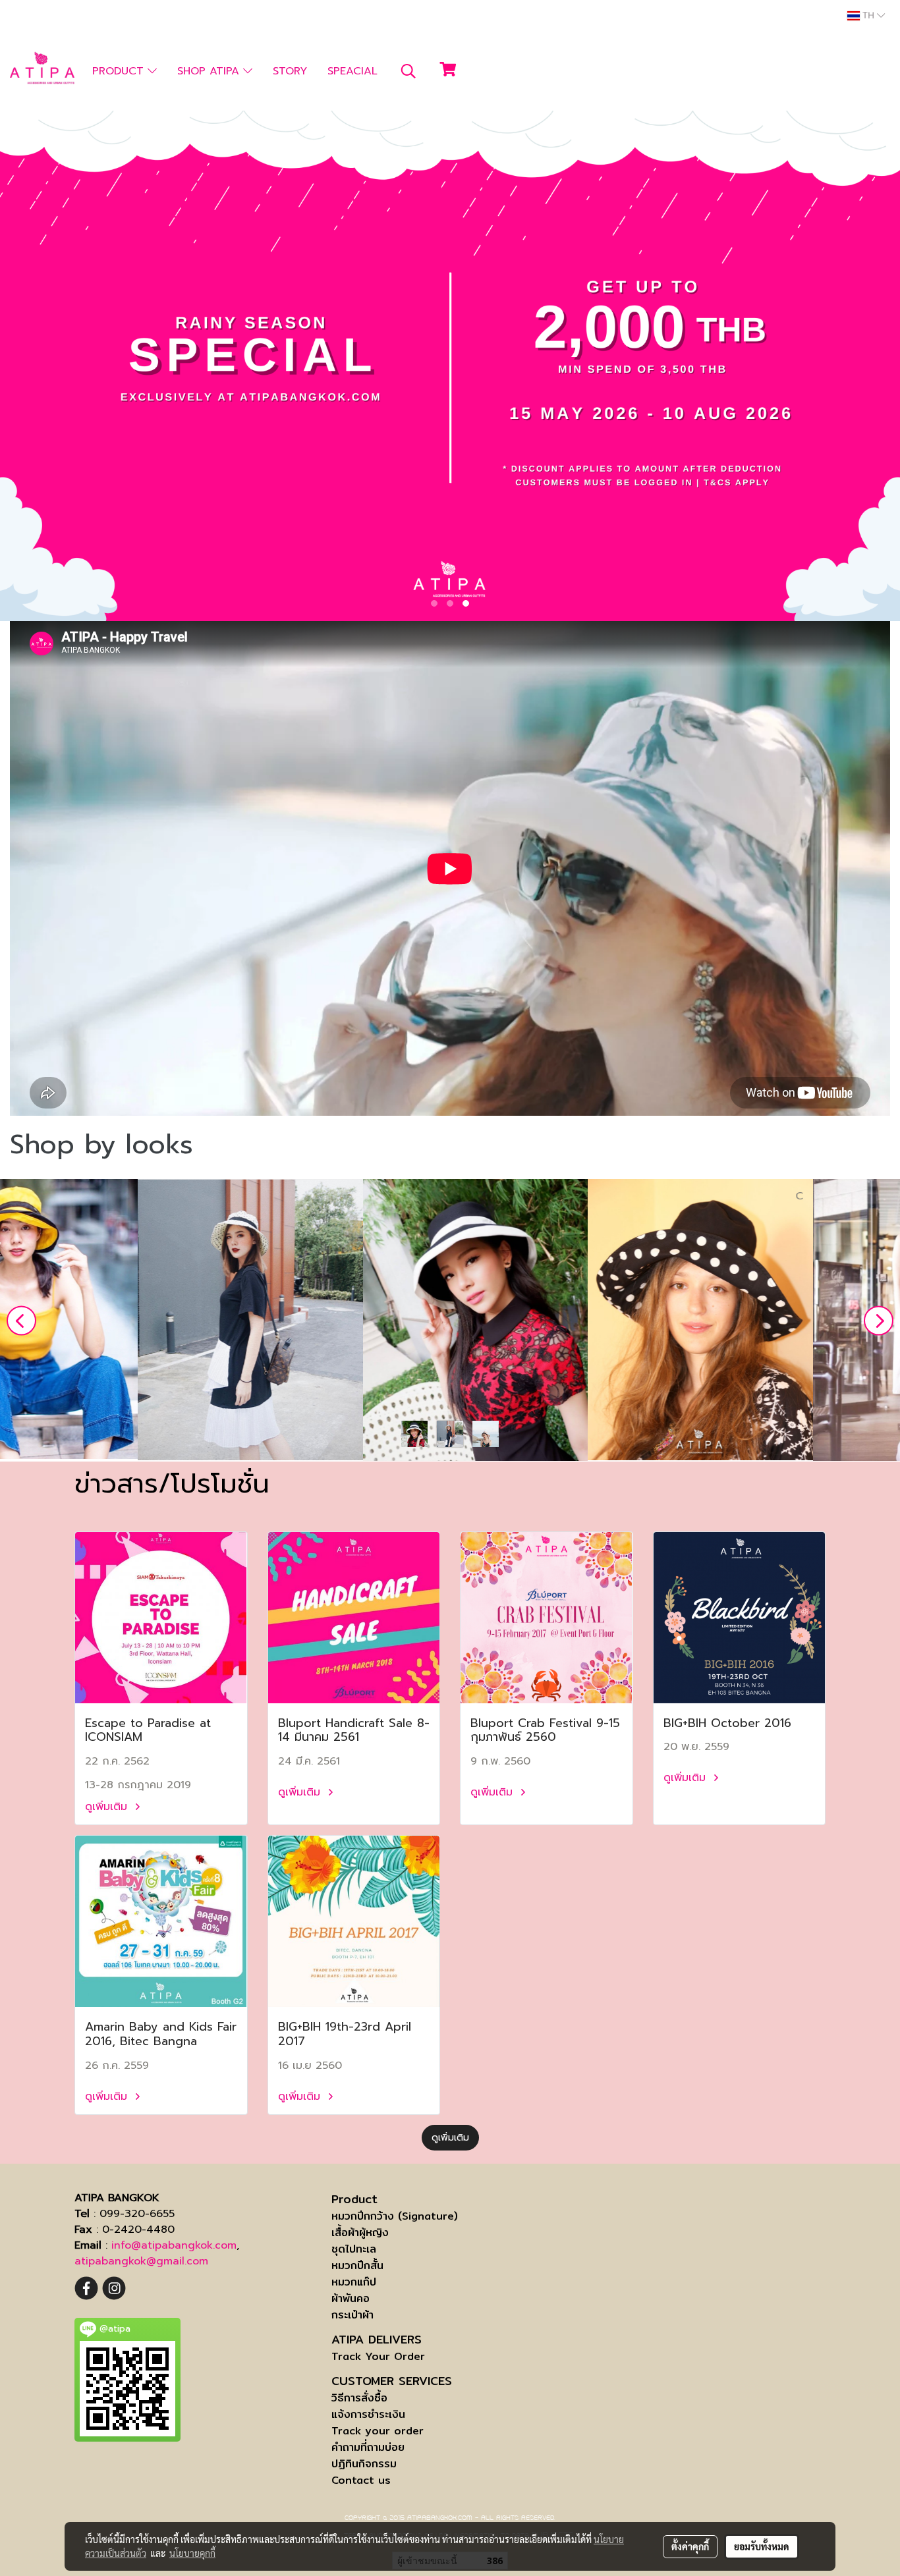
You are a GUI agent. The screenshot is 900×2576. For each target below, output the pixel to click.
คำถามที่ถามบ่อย (368, 2447)
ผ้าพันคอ (351, 2298)
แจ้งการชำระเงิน (368, 2414)
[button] (408, 71)
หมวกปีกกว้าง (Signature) (395, 2216)
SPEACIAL (352, 71)
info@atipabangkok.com (174, 2245)
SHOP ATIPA (210, 71)
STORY (290, 71)
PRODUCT (120, 71)
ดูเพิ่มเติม (108, 1807)
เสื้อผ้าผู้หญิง (360, 2233)
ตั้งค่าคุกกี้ (690, 2546)
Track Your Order (378, 2356)
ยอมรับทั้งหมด (762, 2546)
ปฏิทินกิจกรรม (364, 2464)
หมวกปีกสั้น (357, 2265)
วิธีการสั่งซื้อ (359, 2398)
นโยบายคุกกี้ (192, 2553)
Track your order (378, 2431)
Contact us (361, 2480)
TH (868, 16)
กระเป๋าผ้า (352, 2315)
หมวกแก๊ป (354, 2282)
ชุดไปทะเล (354, 2249)
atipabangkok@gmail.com (141, 2261)
